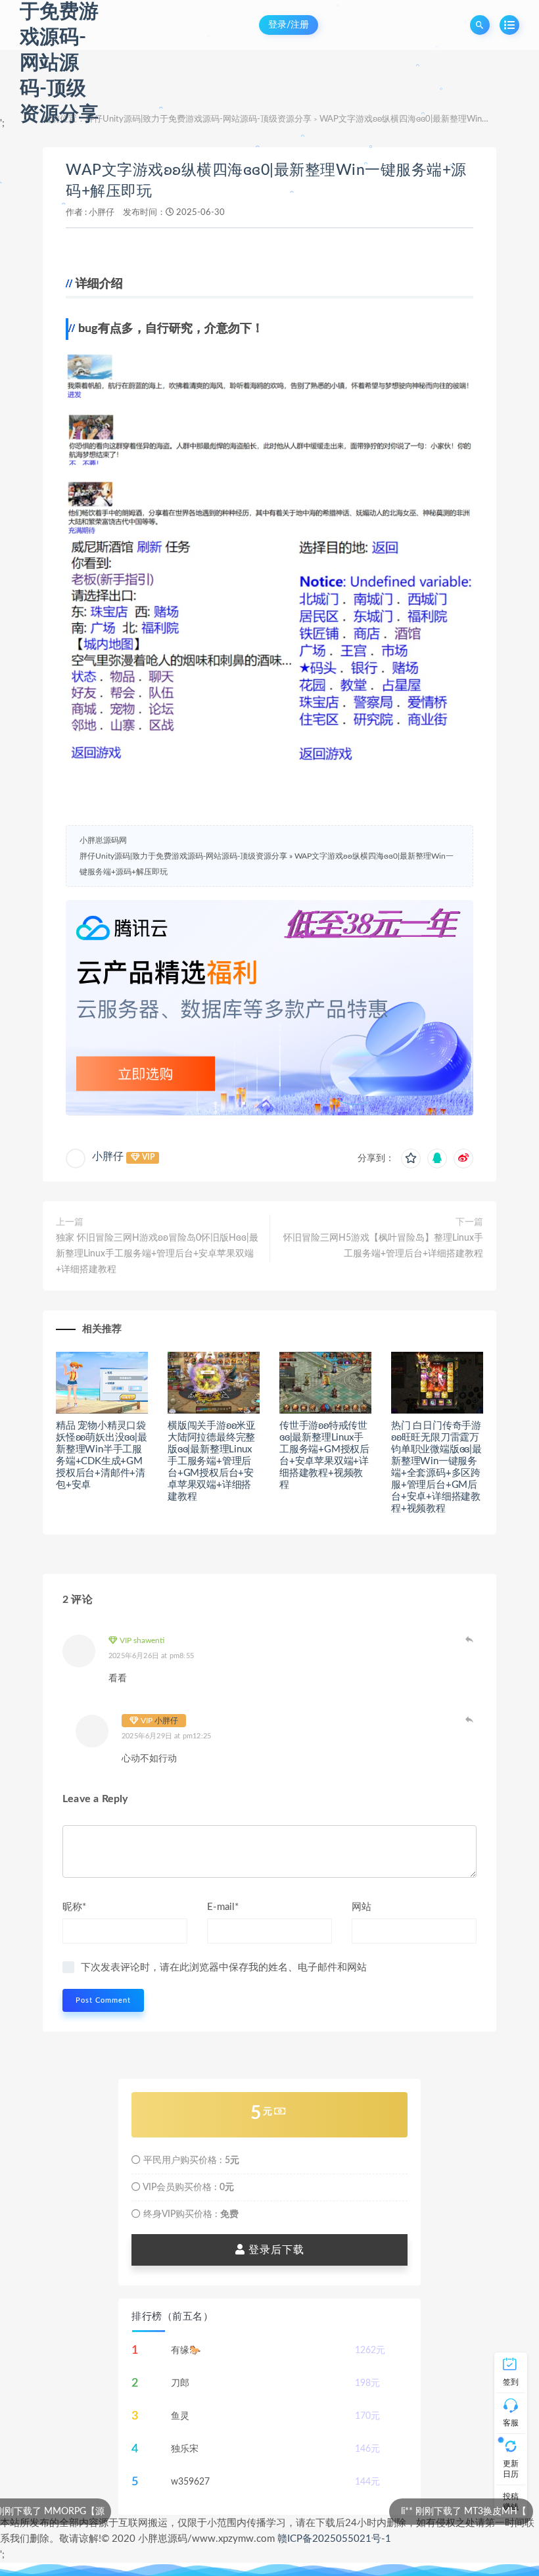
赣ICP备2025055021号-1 (334, 2539)
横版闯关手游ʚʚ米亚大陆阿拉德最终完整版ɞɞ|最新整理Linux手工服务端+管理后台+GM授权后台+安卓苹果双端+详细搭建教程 (212, 1461)
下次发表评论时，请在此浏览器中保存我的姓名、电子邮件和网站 (224, 1968)
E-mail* (223, 1907)
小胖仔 (102, 213)
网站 (362, 1907)
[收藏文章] (411, 1158)
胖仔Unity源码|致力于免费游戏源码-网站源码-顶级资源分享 (199, 119)
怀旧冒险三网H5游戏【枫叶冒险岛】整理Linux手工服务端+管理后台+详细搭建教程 (383, 1246)
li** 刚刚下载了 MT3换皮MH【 (358, 2512)
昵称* (74, 1907)
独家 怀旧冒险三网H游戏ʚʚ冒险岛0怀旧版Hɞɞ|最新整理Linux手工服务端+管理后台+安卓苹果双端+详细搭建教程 (157, 1254)
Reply (470, 1639)
